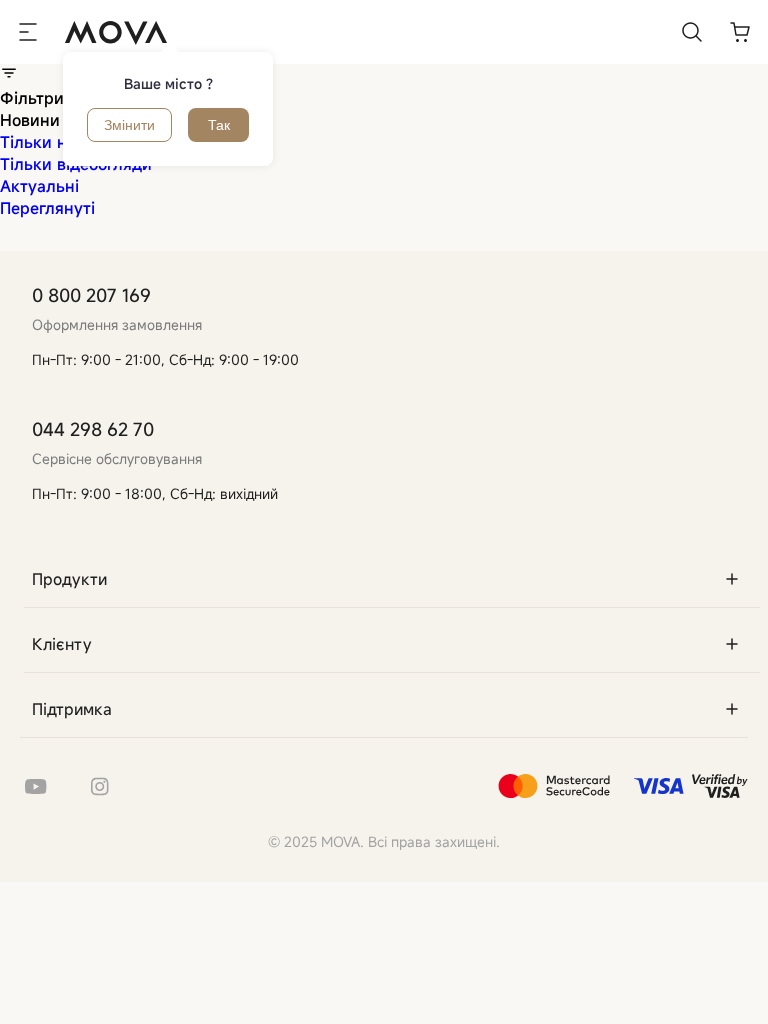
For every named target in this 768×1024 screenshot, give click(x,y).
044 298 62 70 (93, 429)
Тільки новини (57, 142)
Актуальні (39, 186)
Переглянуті (47, 208)
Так (219, 125)
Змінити (129, 125)
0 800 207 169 (91, 295)
